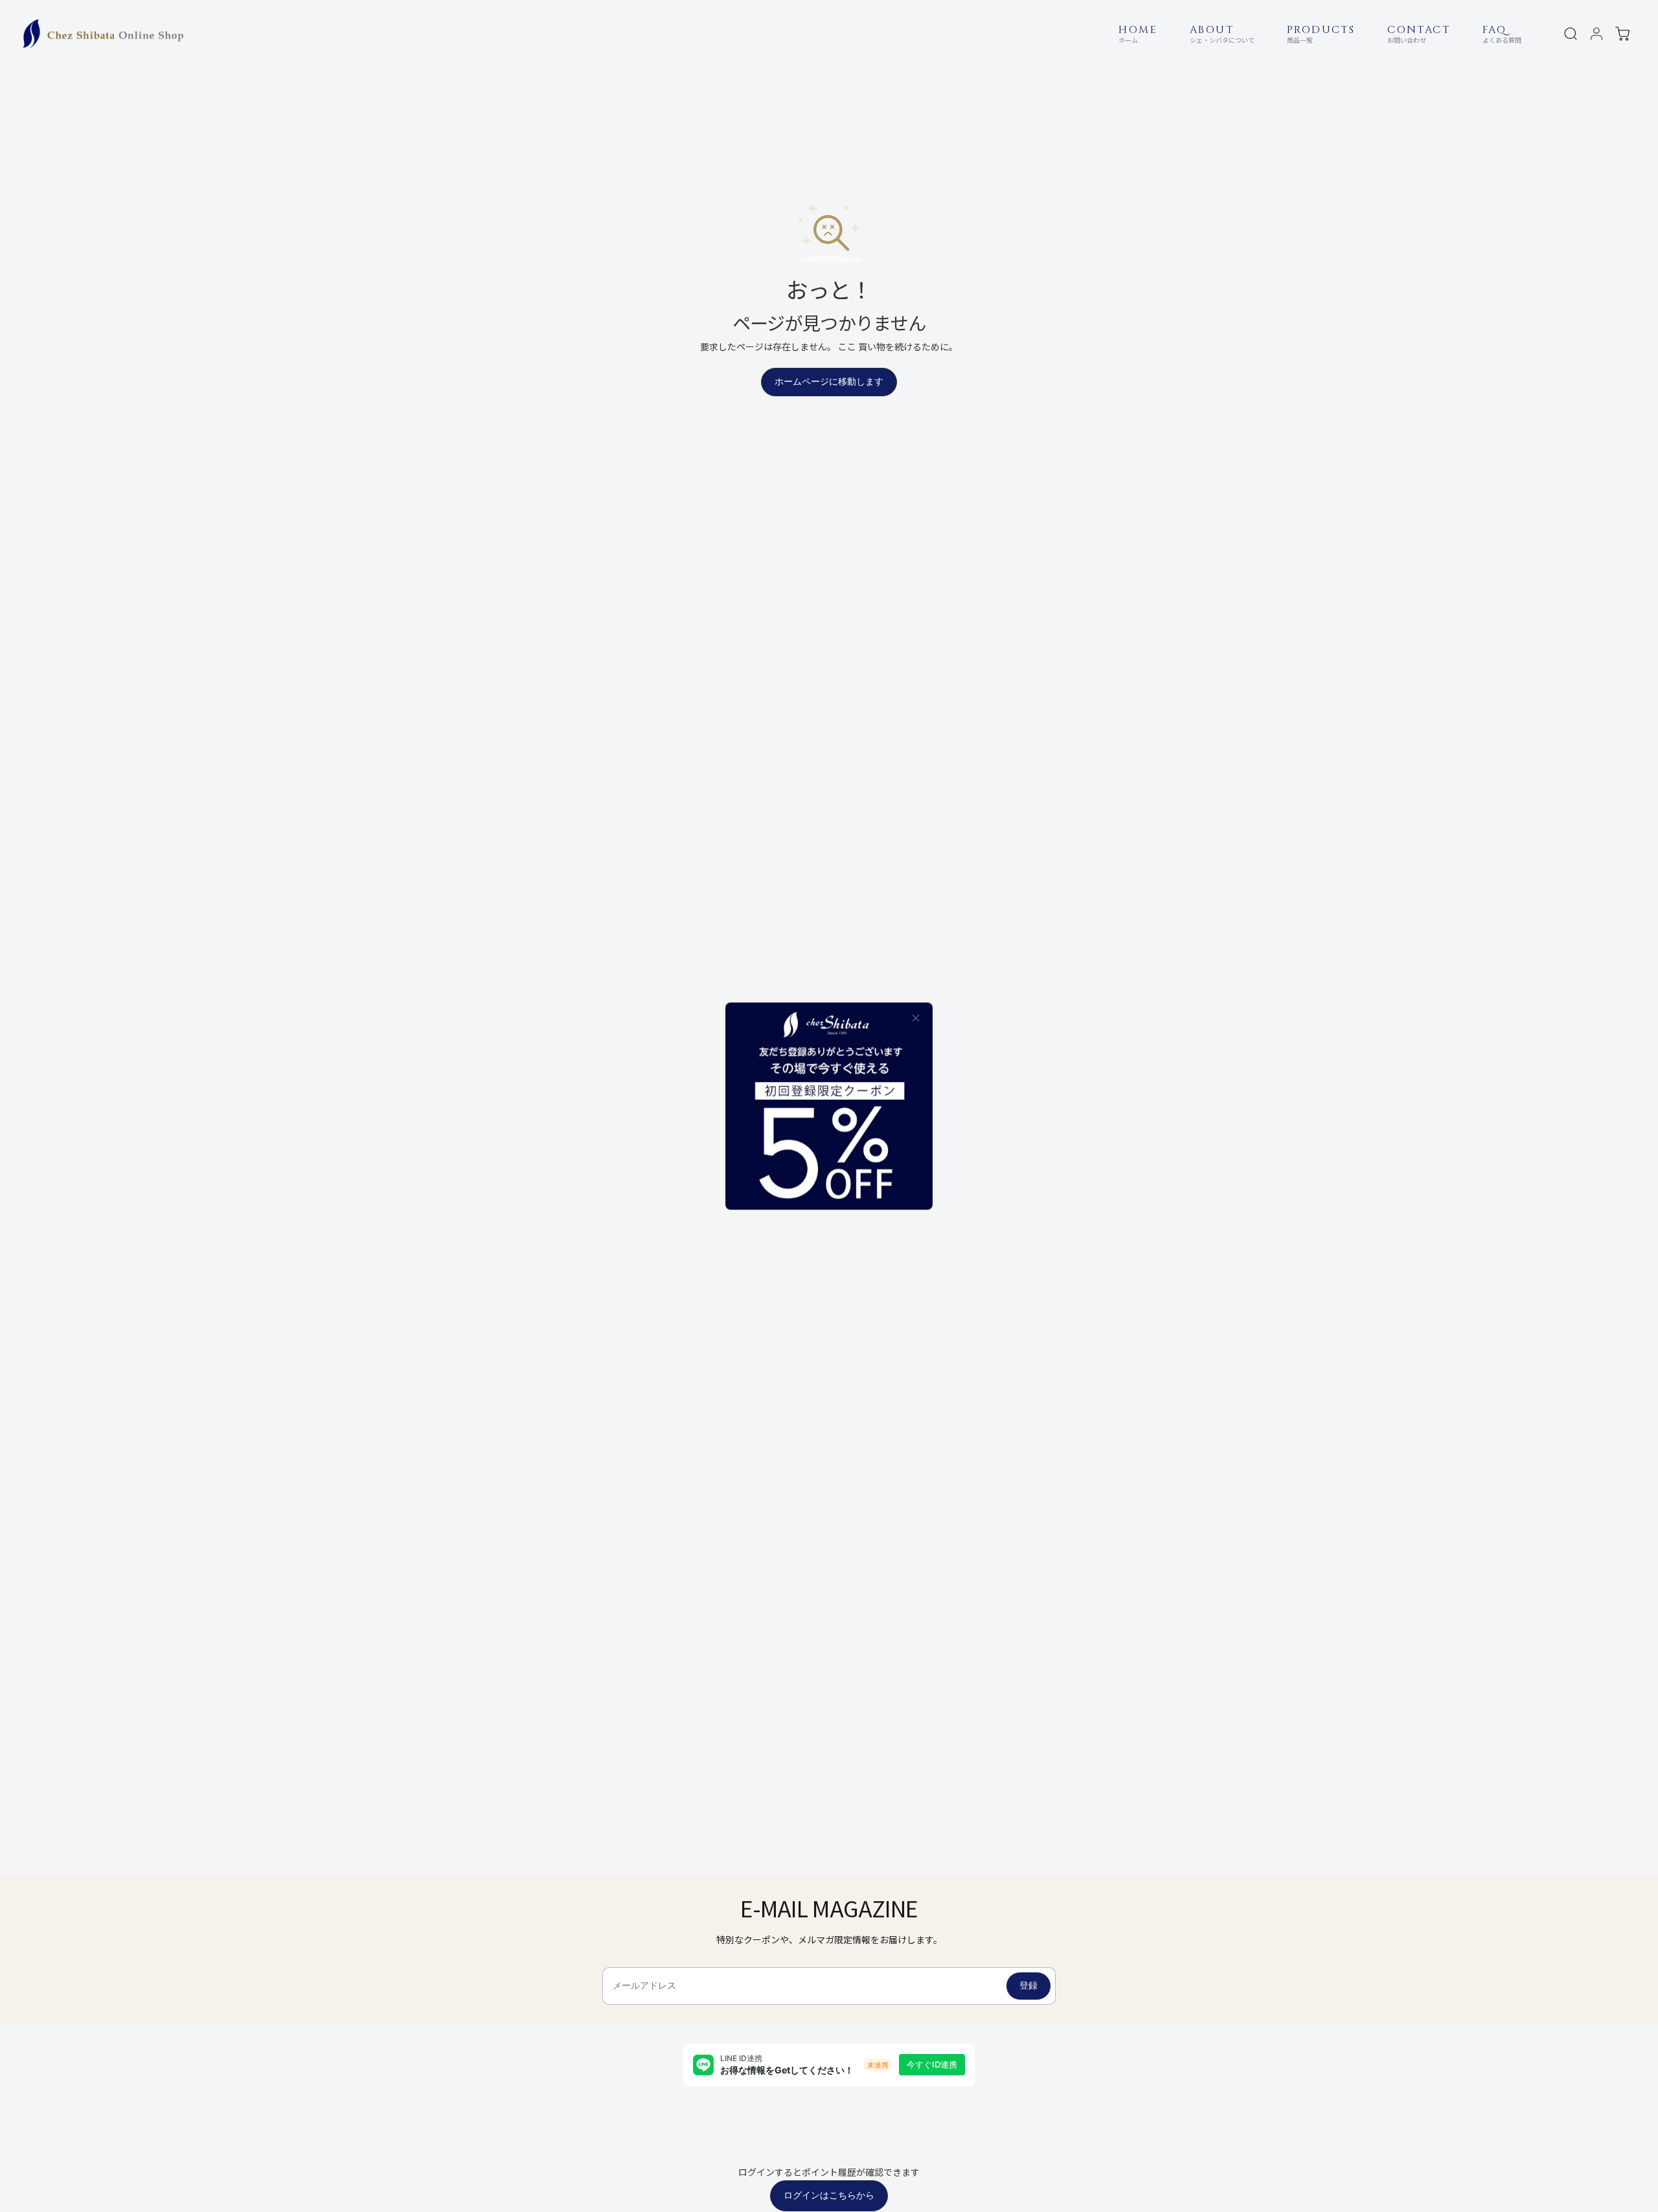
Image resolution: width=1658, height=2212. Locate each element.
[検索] (1571, 34)
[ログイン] (1596, 34)
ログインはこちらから (829, 2195)
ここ (847, 346)
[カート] (1622, 34)
